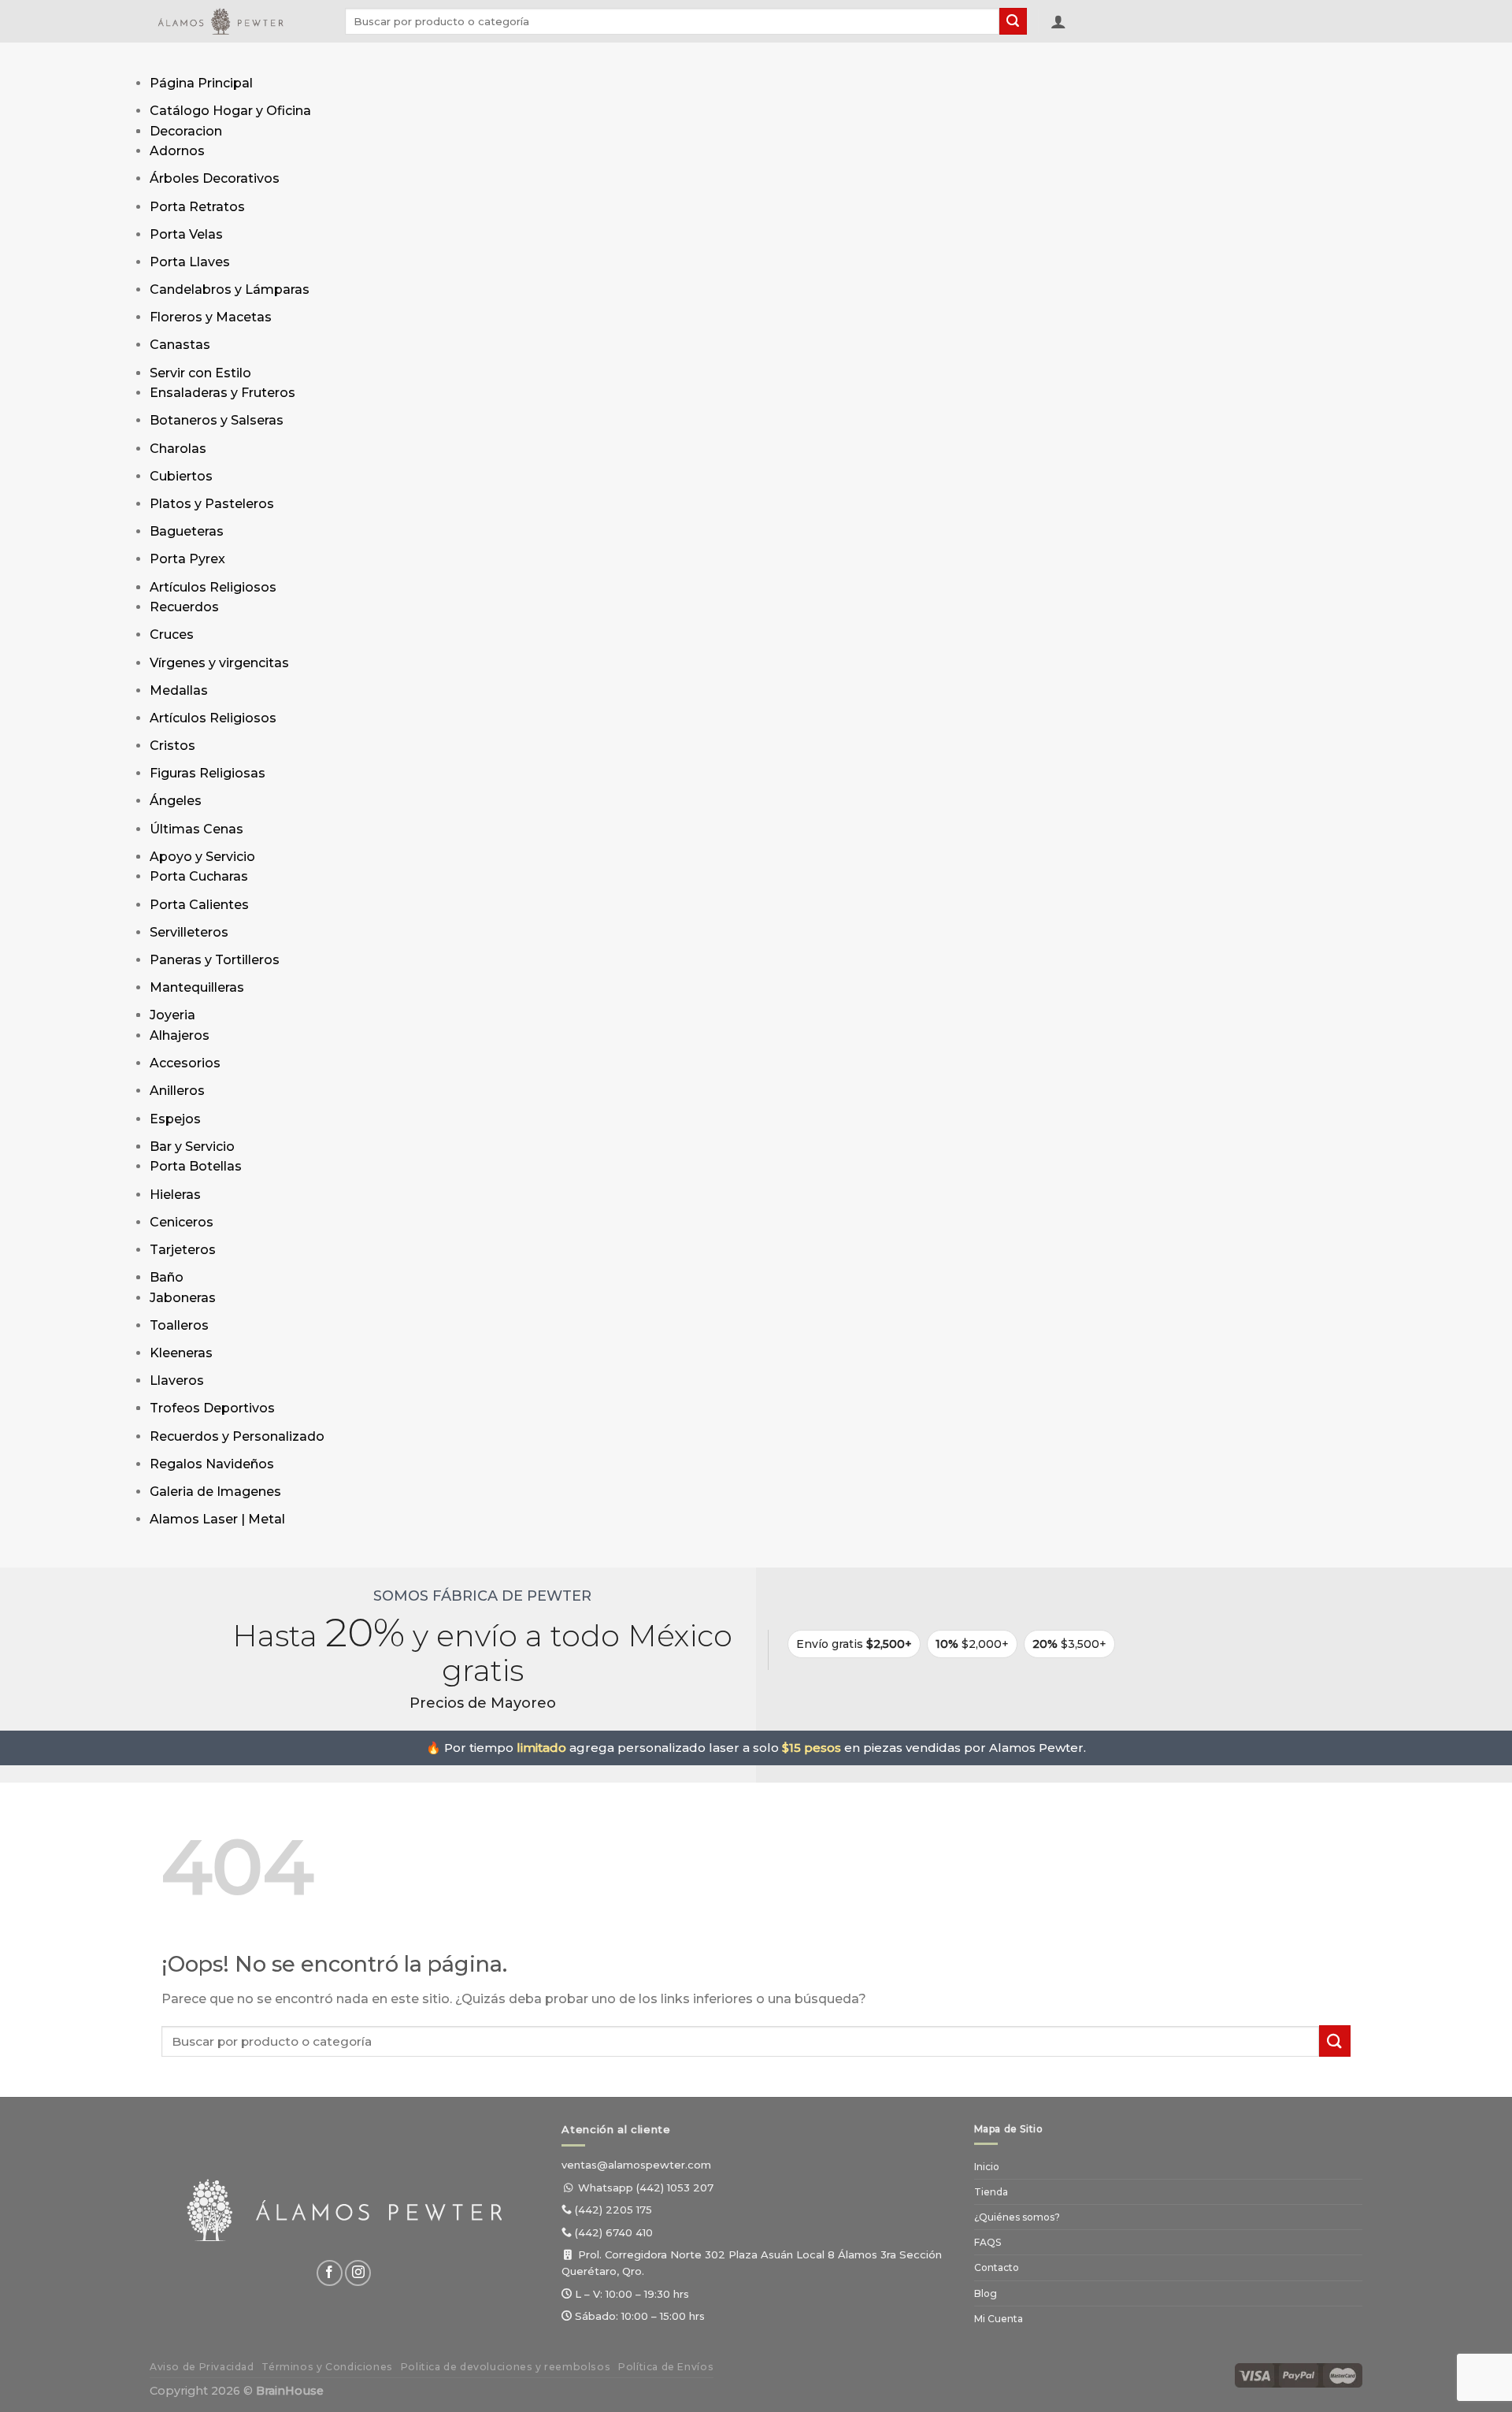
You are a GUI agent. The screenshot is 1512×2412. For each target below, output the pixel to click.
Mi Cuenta (999, 2319)
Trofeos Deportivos (212, 1408)
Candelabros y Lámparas (230, 289)
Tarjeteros (183, 1250)
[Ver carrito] (1085, 24)
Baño (167, 1277)
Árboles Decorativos (215, 178)
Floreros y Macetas (211, 317)
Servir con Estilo (200, 373)
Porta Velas (186, 234)
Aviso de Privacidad (202, 2367)
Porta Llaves (190, 262)
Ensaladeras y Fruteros (222, 393)
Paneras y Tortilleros (215, 960)
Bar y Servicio (192, 1147)
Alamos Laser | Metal (217, 1519)
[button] (1058, 21)
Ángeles (176, 801)
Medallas (179, 690)
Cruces (172, 635)
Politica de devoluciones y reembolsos (506, 2367)
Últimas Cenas (196, 829)
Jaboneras (183, 1298)
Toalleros (179, 1325)
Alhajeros (180, 1035)
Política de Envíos (666, 2367)
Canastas (180, 345)
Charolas (178, 449)
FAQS (988, 2242)
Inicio (987, 2167)
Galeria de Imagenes (215, 1492)
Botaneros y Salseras (217, 420)
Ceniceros (182, 1222)
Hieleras (175, 1195)
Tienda (991, 2192)
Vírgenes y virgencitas (219, 663)
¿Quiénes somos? (1017, 2217)
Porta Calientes (199, 905)
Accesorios (185, 1063)
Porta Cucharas (199, 876)
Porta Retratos (197, 207)
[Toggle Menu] (165, 58)
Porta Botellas (196, 1166)
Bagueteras (187, 531)
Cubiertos (181, 476)
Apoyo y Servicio (202, 857)
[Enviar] (1013, 21)
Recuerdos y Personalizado (237, 1436)
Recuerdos (184, 607)
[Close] (165, 1552)
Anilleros (177, 1091)
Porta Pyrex (187, 559)
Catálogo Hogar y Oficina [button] (230, 111)
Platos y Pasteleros (212, 504)
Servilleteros (189, 932)
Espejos (175, 1119)
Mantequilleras (197, 987)
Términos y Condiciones (327, 2367)
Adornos (177, 151)
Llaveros (177, 1380)
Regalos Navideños (212, 1464)
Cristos (172, 746)
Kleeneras (181, 1353)
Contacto (997, 2267)
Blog (986, 2293)
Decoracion (186, 131)
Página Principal (201, 83)
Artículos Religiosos (213, 587)
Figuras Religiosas (208, 773)
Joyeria (172, 1015)
